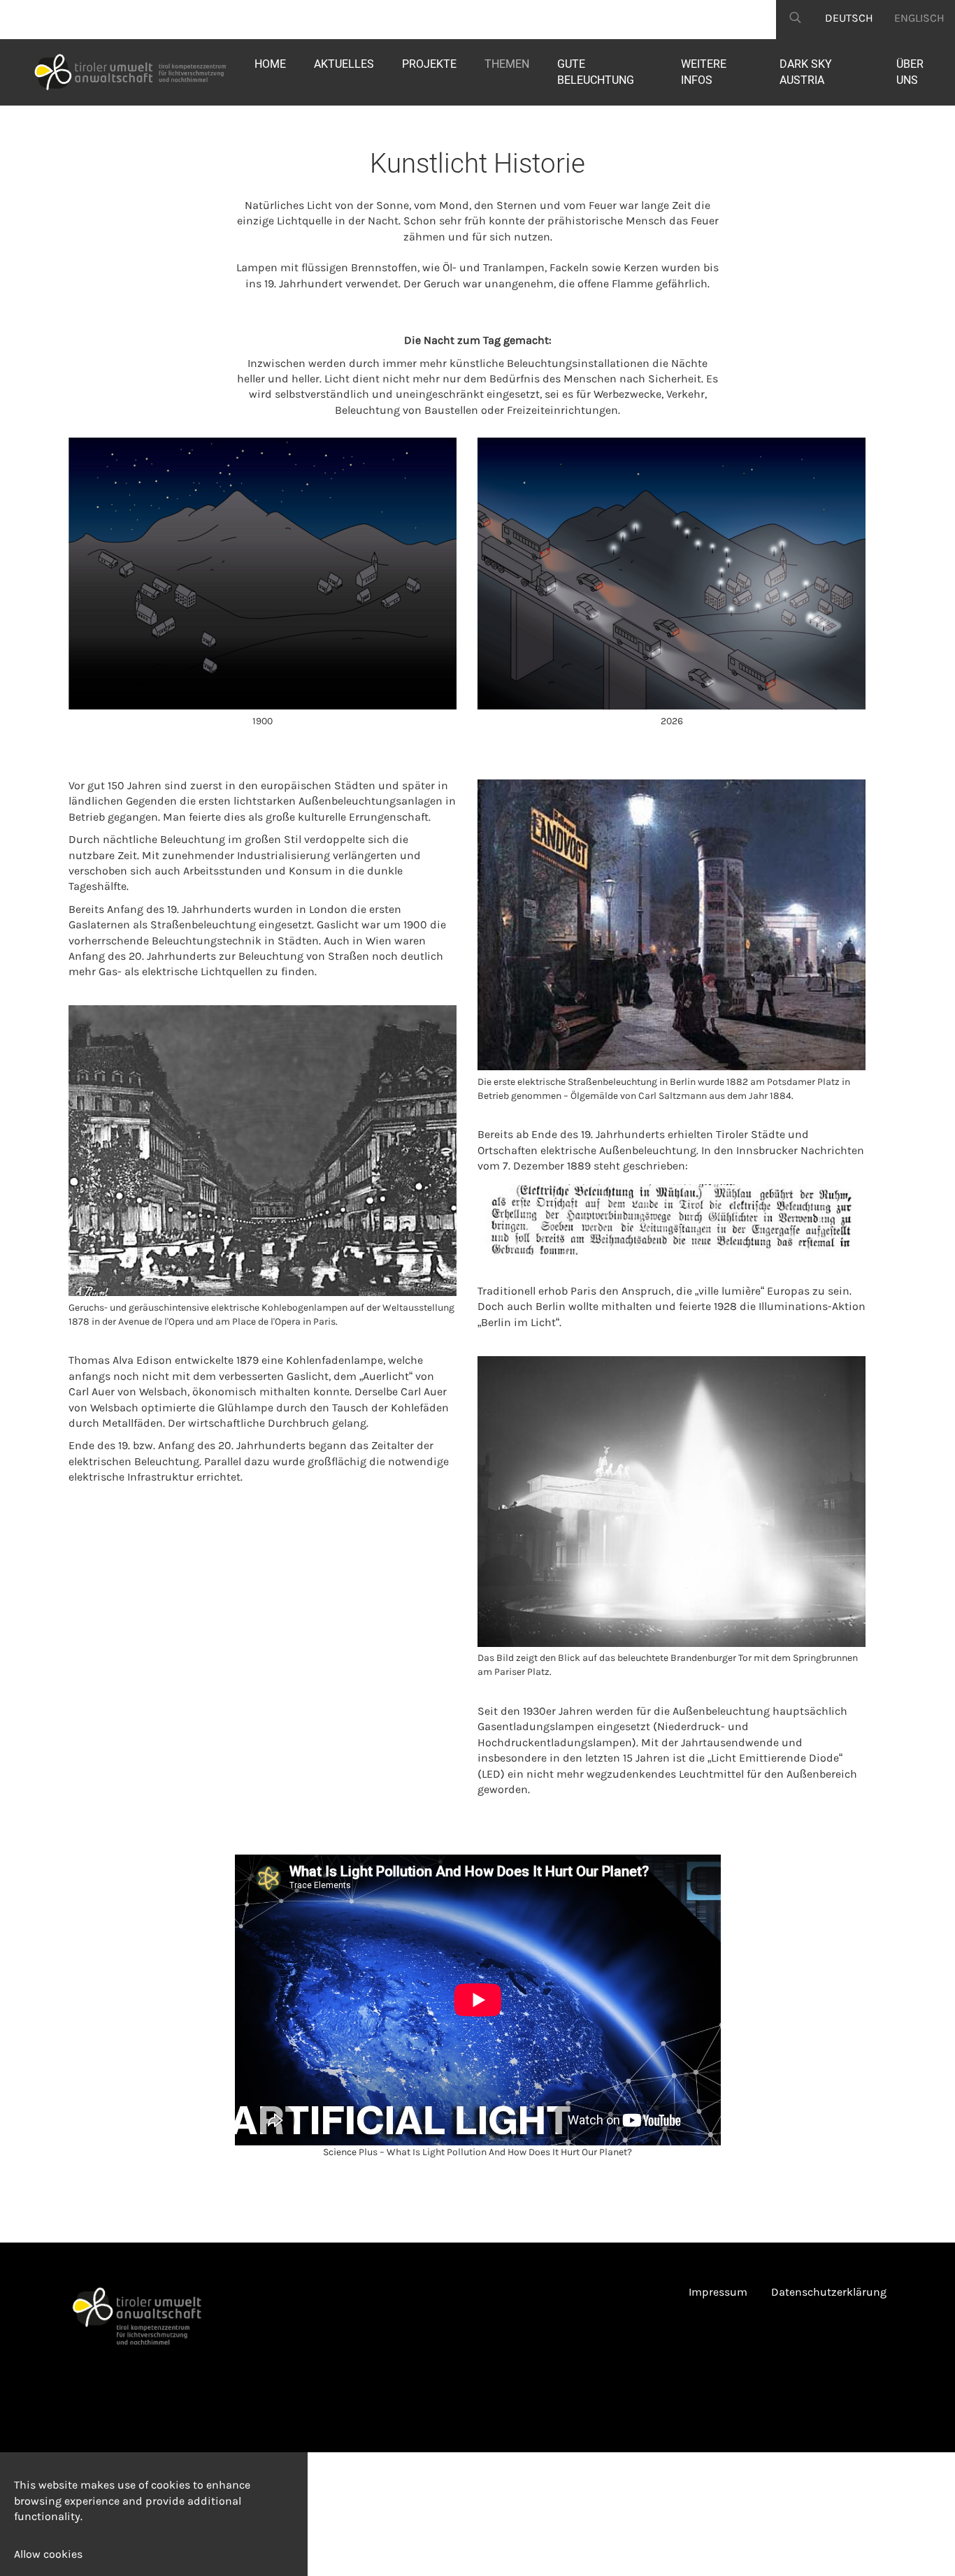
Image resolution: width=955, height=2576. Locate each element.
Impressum (718, 2292)
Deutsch (849, 18)
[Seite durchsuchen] (795, 20)
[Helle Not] (120, 72)
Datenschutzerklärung (829, 2292)
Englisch (919, 18)
